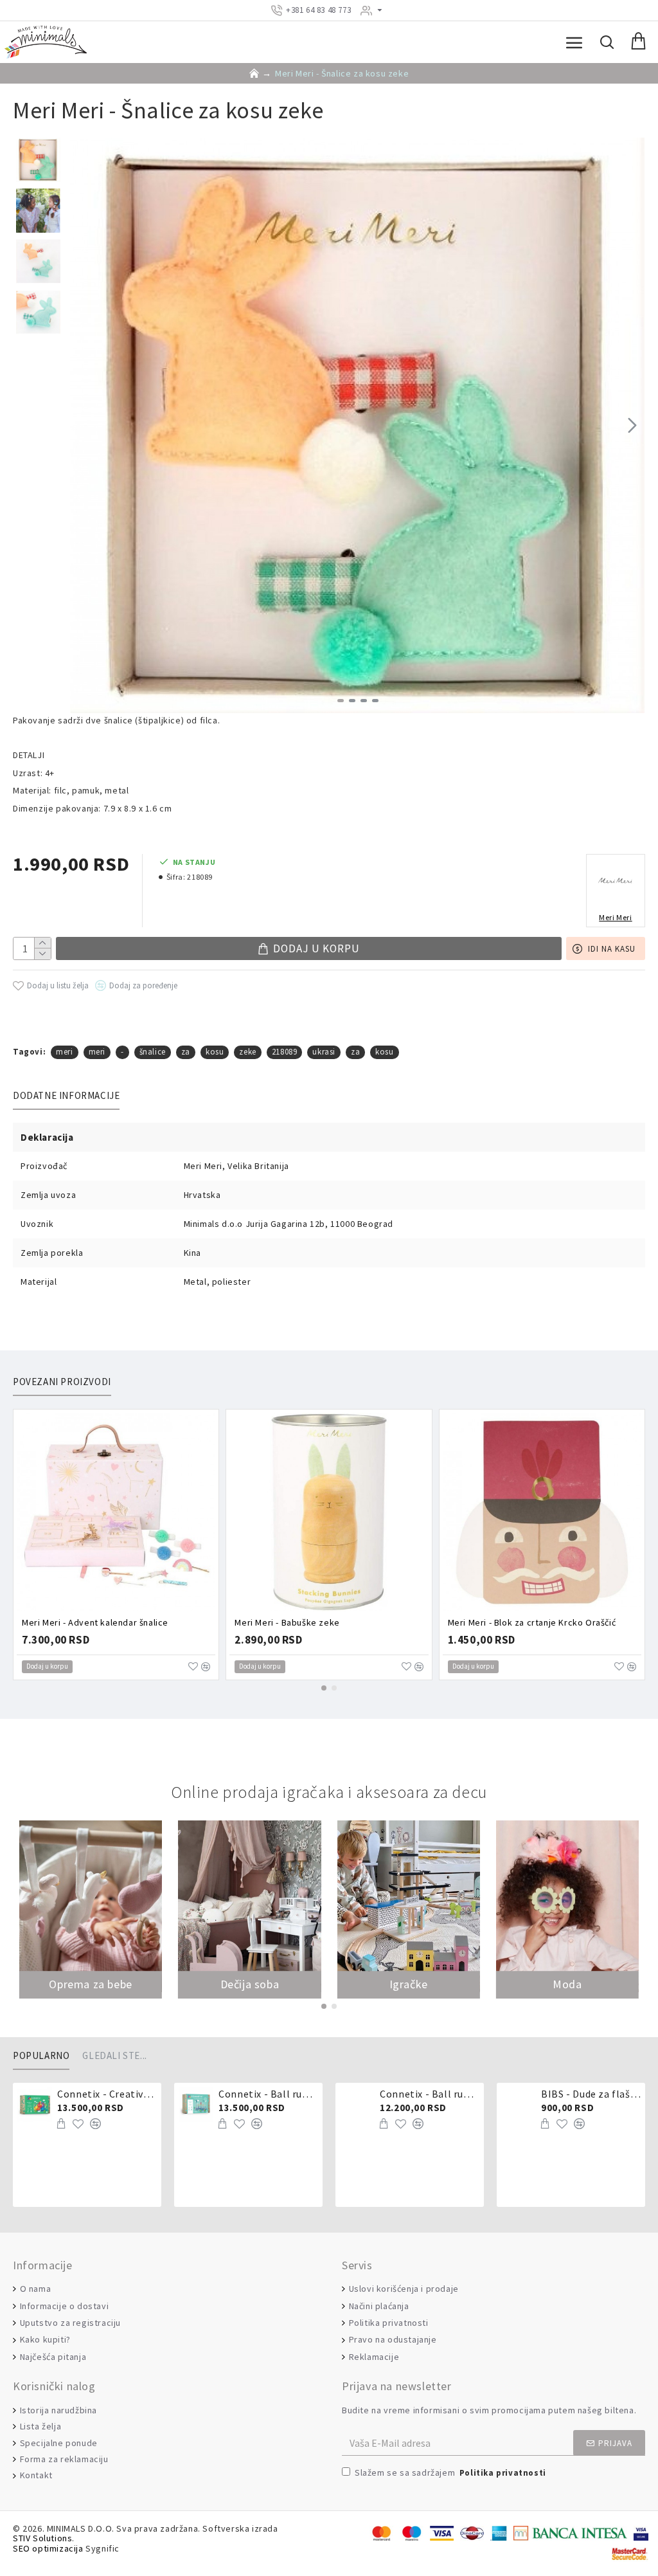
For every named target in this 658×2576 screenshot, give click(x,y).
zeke (247, 1052)
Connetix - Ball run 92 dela (430, 2094)
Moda (567, 1984)
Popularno (41, 2056)
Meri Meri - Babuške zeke (287, 1622)
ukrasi (324, 1052)
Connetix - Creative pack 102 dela (107, 2094)
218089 (285, 1052)
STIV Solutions (42, 2538)
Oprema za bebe (90, 1984)
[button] (83, 425)
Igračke (409, 1984)
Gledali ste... (114, 2056)
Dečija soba (250, 1984)
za (186, 1052)
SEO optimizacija (48, 2549)
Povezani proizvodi (62, 1382)
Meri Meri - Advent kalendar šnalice (95, 1622)
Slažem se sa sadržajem (450, 2472)
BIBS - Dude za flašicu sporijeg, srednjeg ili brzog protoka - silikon (591, 2094)
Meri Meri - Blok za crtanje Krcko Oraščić (532, 1622)
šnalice (153, 1052)
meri (64, 1052)
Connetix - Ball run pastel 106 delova (268, 2094)
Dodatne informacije (66, 1096)
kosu (215, 1052)
